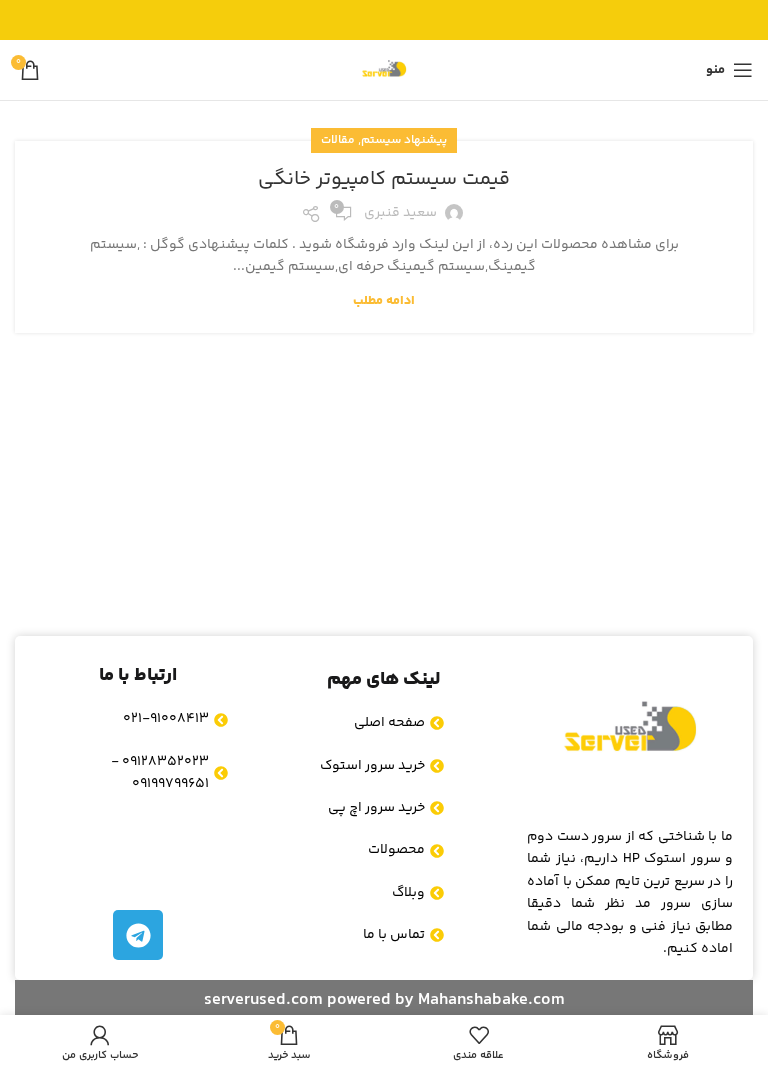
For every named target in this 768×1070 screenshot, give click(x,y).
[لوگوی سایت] (384, 70)
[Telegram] (138, 935)
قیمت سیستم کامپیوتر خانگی (384, 179)
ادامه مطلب (384, 301)
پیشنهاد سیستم (404, 140)
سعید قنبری (400, 213)
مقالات (338, 140)
